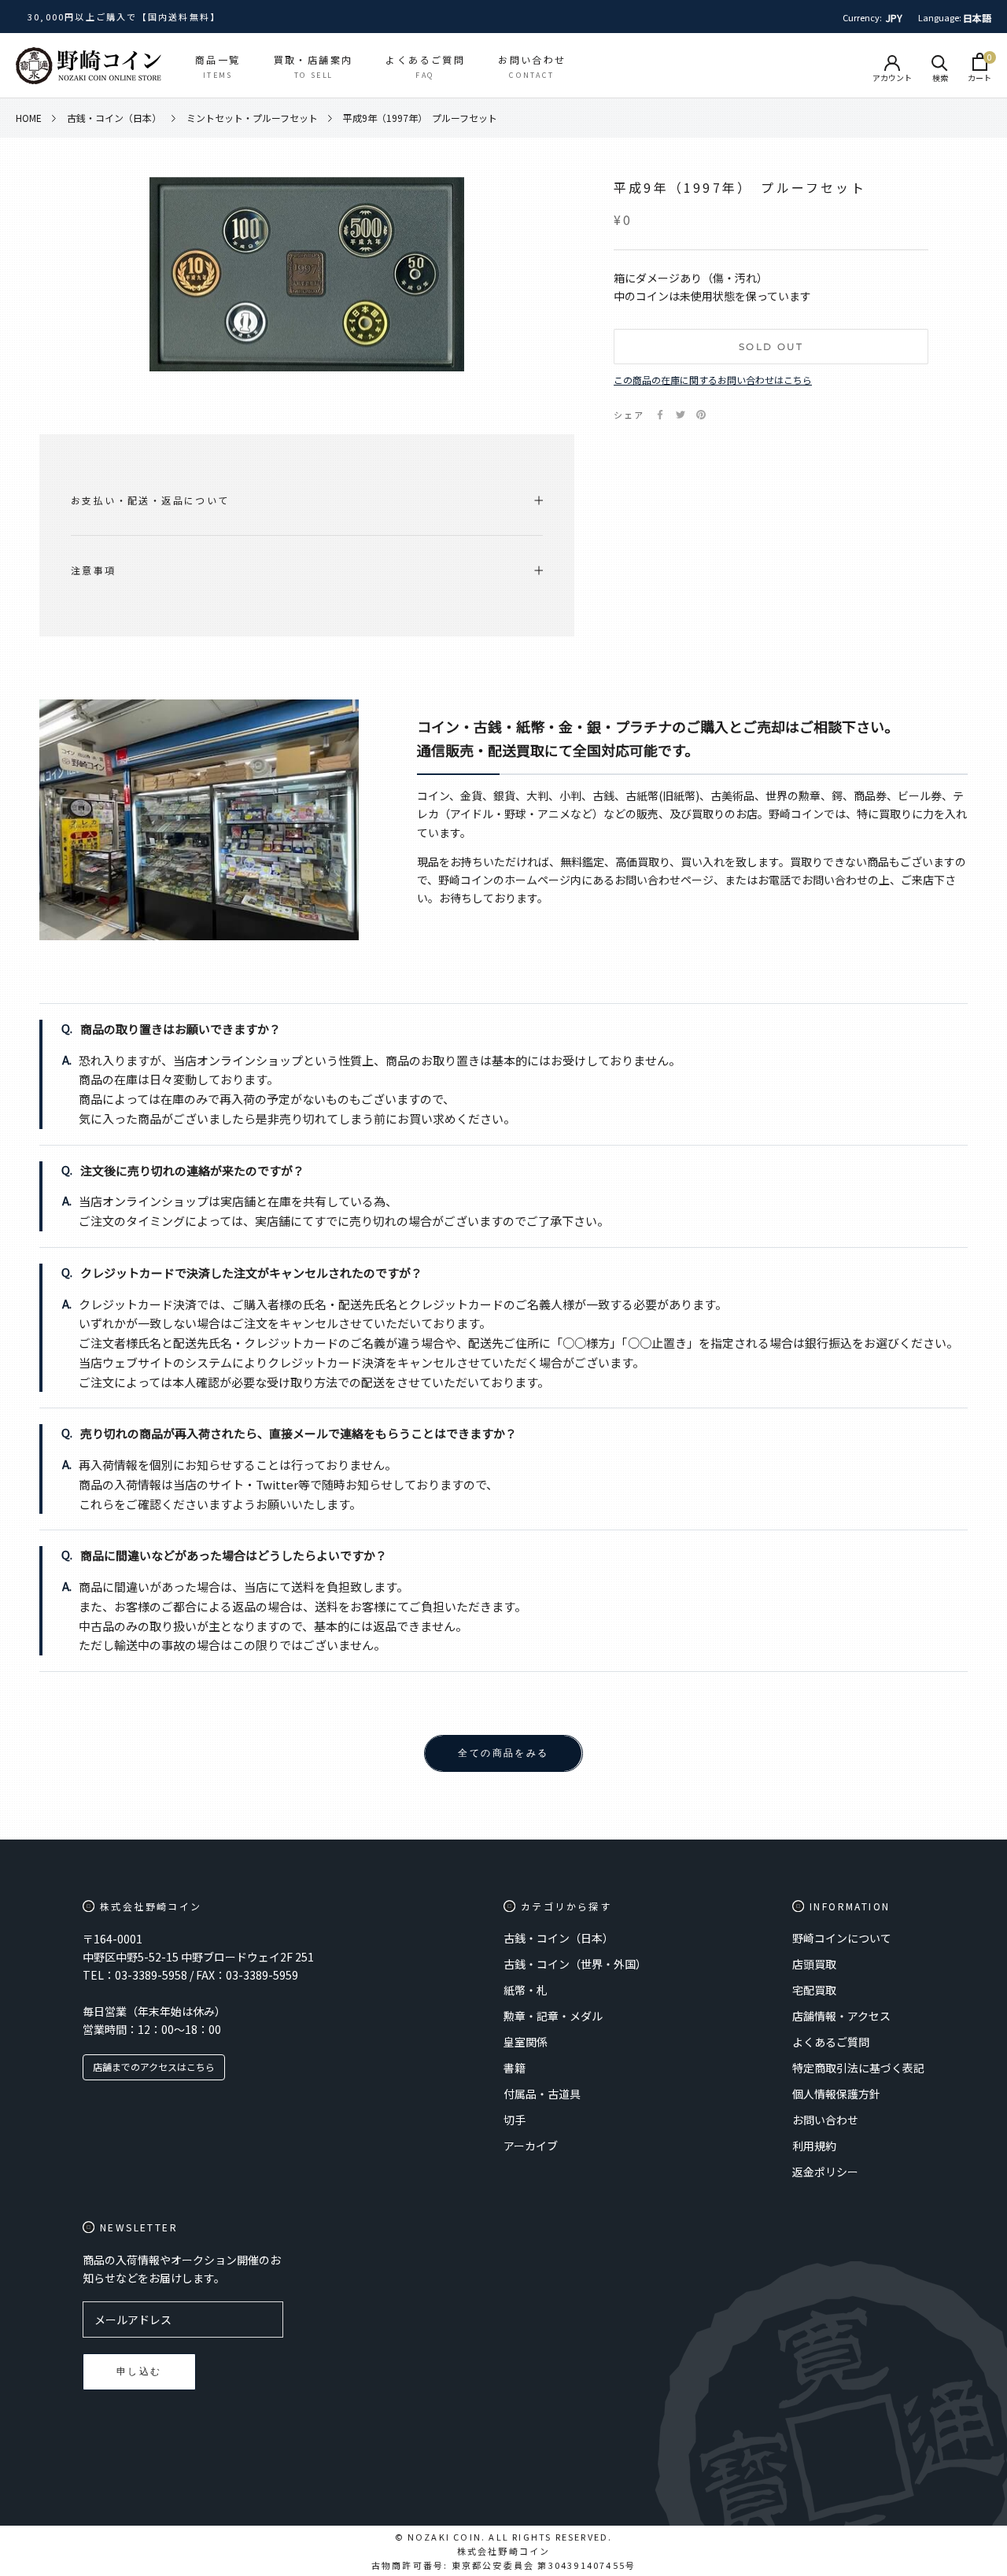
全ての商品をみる (503, 1753)
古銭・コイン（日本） (559, 1938)
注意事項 (94, 570)
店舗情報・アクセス (841, 2016)
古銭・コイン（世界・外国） (575, 1964)
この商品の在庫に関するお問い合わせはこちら (713, 380)
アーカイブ (531, 2146)
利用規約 (814, 2146)
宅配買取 (814, 1990)
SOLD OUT (771, 347)
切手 (515, 2120)
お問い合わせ (825, 2120)
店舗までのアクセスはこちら (154, 2067)
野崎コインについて (842, 1938)
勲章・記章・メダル (553, 2016)
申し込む (139, 2371)
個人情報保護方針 (836, 2094)
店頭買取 (814, 1964)
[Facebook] (660, 415)
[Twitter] (681, 415)
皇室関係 (526, 2042)
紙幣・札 (526, 1990)
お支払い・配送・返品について (150, 500)
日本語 (977, 18)
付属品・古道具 (542, 2094)
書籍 (515, 2068)
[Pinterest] (701, 415)
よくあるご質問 (831, 2042)
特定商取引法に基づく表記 (858, 2068)
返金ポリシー (825, 2172)
